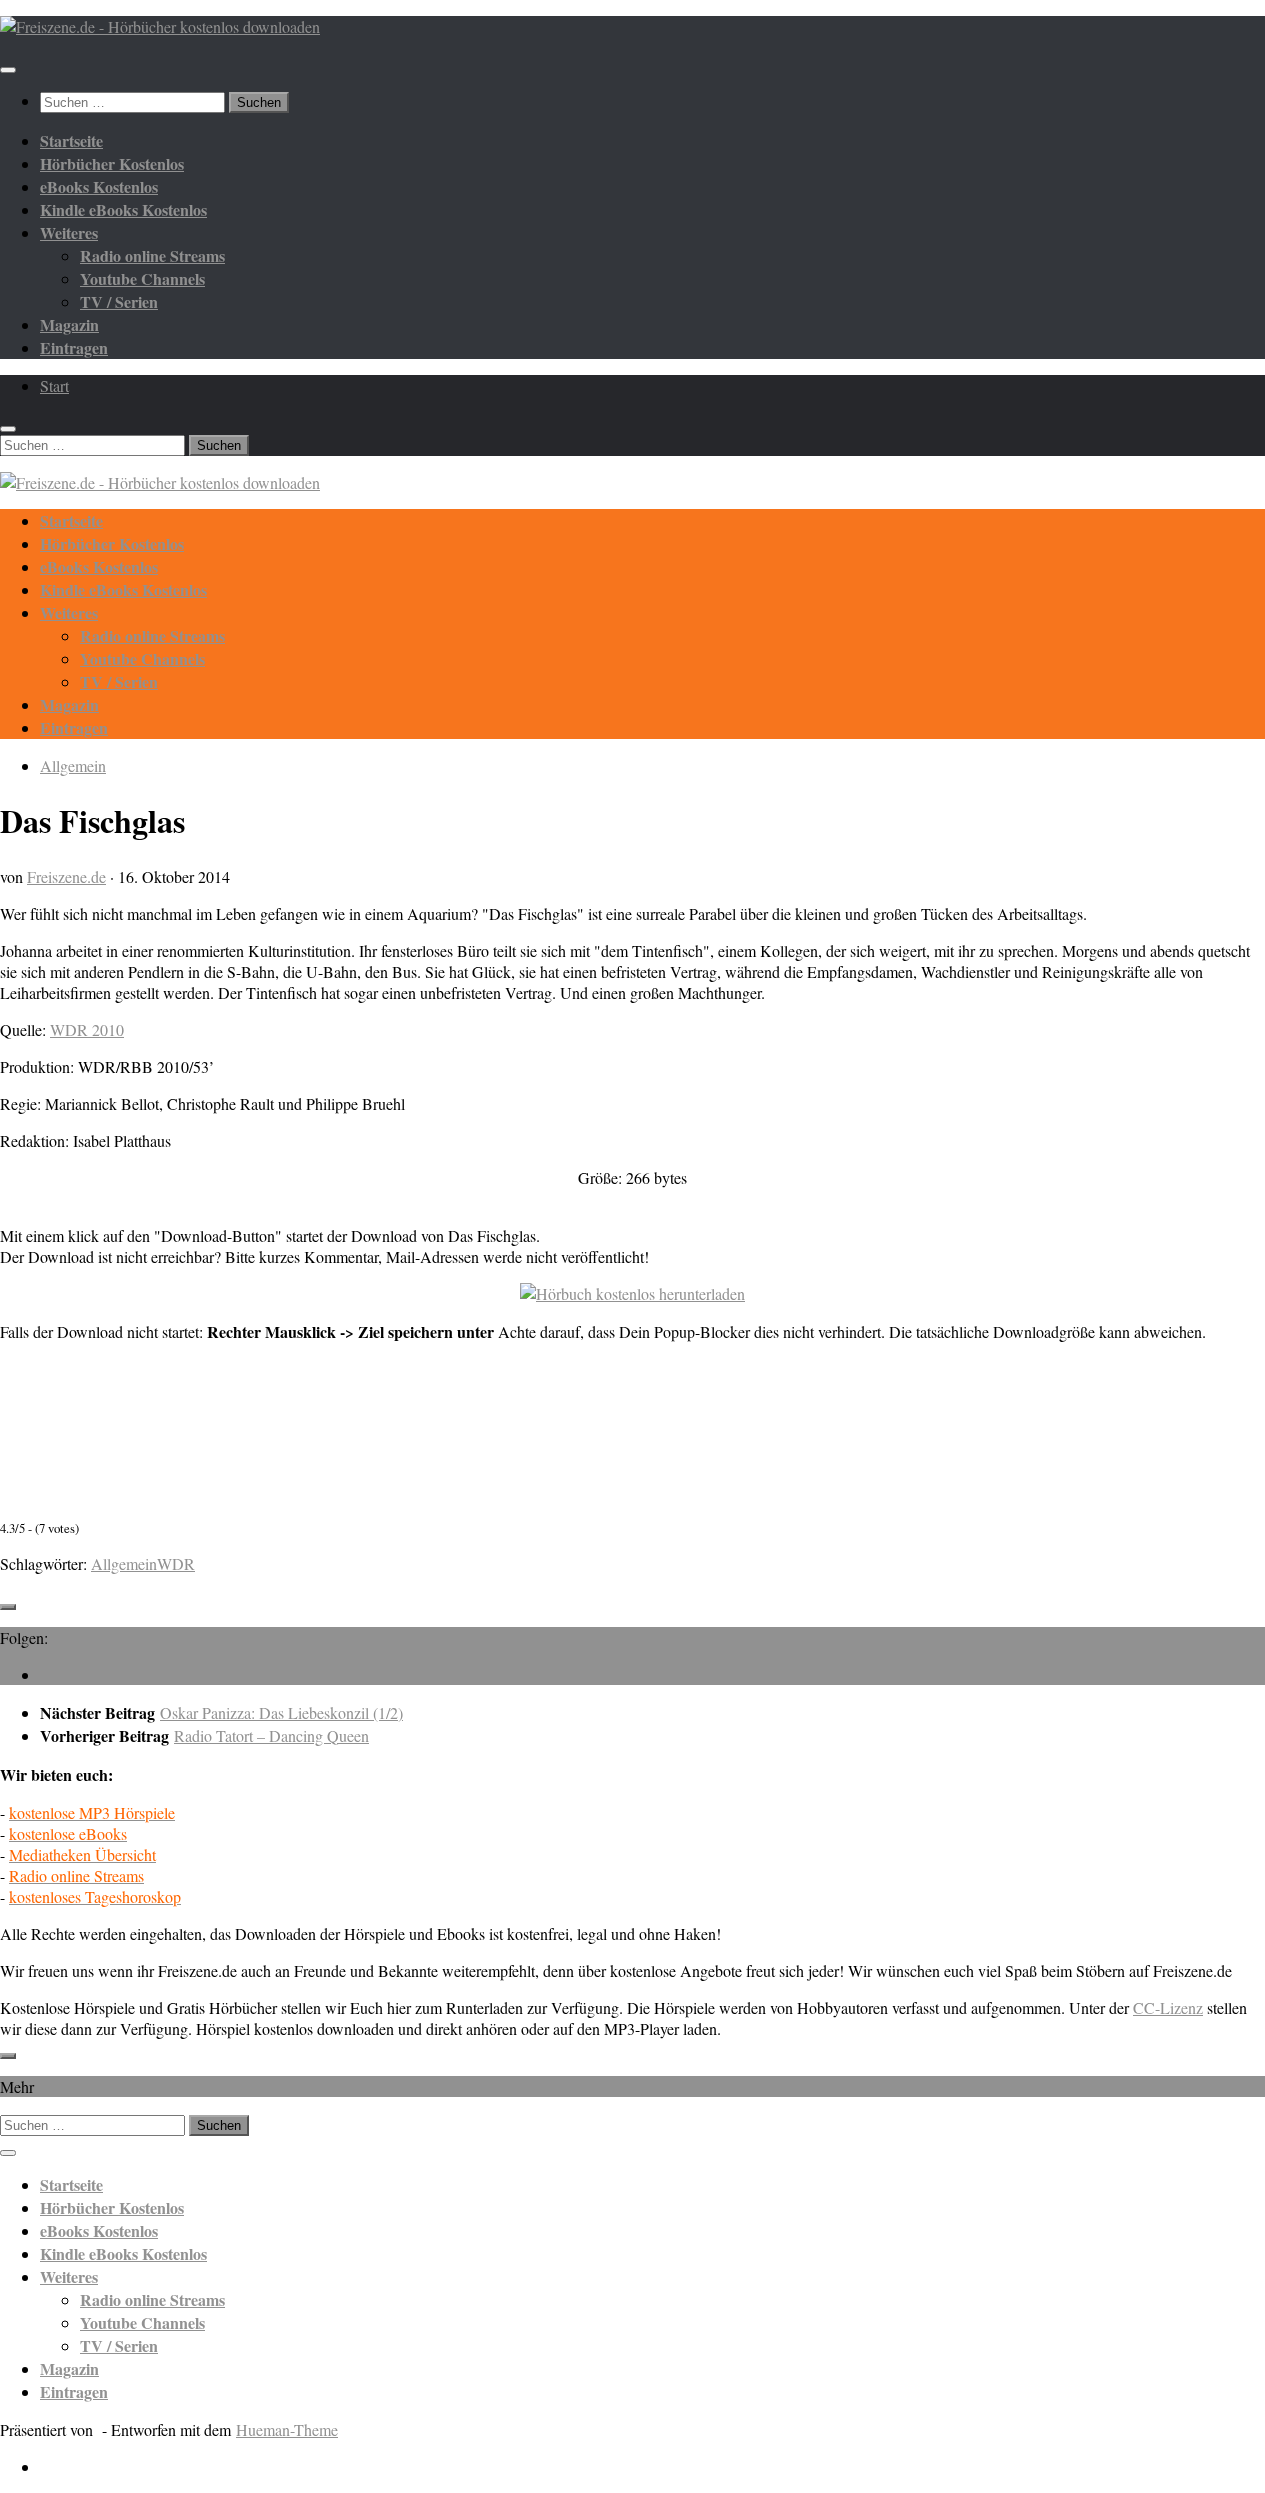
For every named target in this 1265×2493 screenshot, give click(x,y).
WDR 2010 (87, 1029)
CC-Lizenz (1168, 2007)
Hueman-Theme (287, 2429)
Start (54, 385)
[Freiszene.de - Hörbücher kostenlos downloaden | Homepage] (160, 26)
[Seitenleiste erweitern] (8, 1607)
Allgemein (73, 765)
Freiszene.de (66, 876)
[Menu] (8, 70)
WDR (176, 1563)
